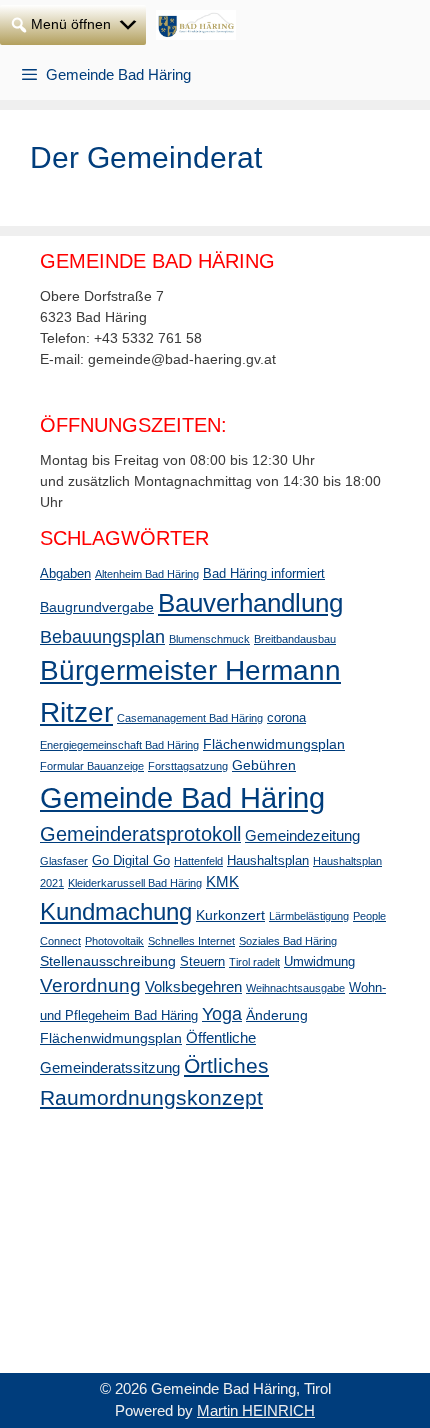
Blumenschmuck (209, 639)
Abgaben (65, 574)
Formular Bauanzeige (92, 766)
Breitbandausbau (295, 639)
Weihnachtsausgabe (295, 988)
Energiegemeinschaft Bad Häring (119, 745)
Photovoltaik (114, 941)
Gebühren (264, 765)
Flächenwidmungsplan (274, 744)
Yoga (222, 1014)
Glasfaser (64, 861)
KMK (222, 881)
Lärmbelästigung (309, 916)
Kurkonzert (230, 915)
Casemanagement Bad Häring (190, 718)
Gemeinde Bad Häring (182, 797)
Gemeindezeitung (302, 835)
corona (286, 718)
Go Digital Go (131, 861)
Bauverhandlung (250, 603)
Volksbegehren (193, 986)
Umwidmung (319, 962)
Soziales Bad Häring (288, 941)
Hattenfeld (198, 861)
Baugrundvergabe (97, 607)
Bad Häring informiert (264, 574)
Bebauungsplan (102, 637)
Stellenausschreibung (108, 961)
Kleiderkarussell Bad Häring (135, 883)
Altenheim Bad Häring (147, 574)
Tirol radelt (254, 962)
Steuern (202, 962)
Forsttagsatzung (188, 766)
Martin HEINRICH (256, 1410)
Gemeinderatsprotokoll (140, 834)
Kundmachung (116, 911)
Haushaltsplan (268, 861)
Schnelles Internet (191, 941)
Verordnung (90, 985)
